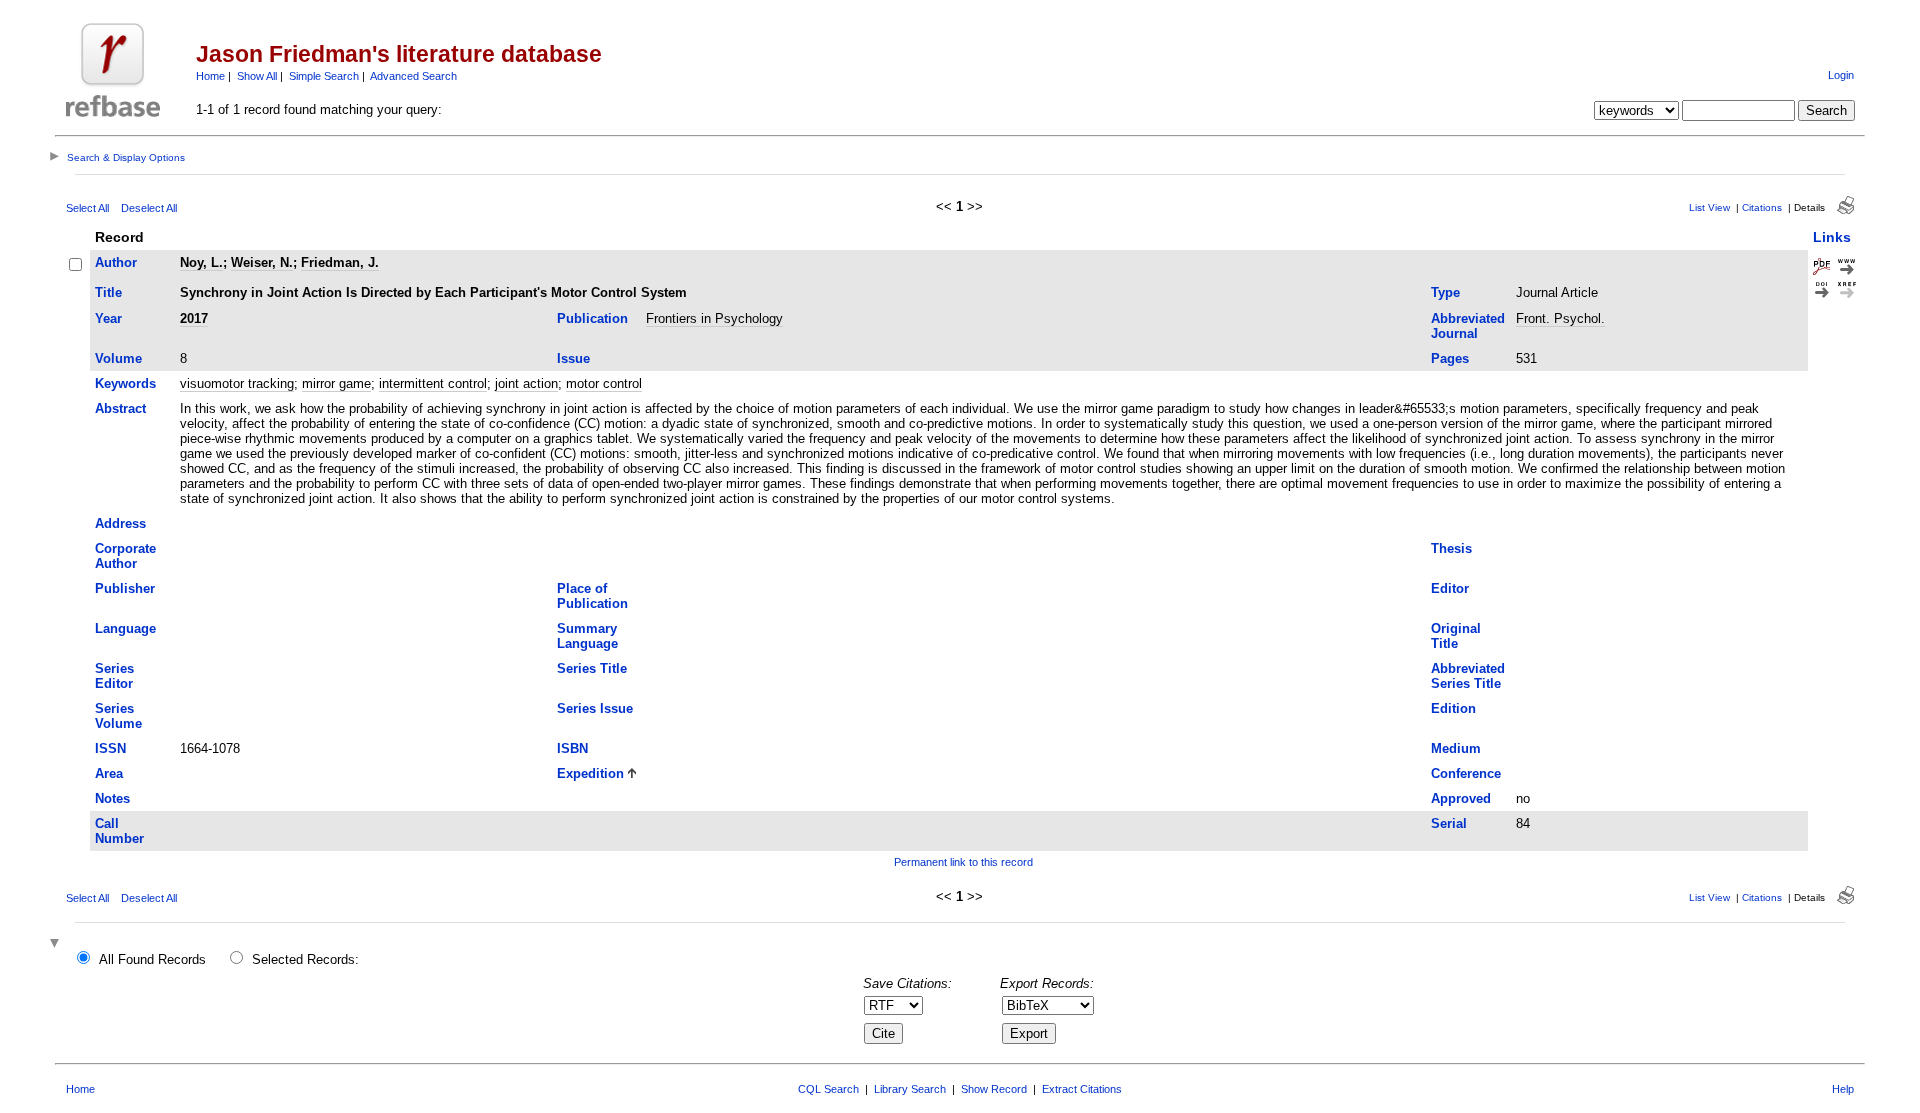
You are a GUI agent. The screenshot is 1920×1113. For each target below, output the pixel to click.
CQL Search (828, 1089)
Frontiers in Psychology (714, 318)
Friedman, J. (340, 262)
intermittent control (433, 383)
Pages (1450, 358)
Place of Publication (592, 596)
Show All (257, 76)
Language (125, 628)
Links (1832, 237)
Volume (118, 358)
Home (210, 76)
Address (120, 523)
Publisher (125, 588)
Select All (87, 208)
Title (108, 292)
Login (1841, 75)
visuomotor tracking (237, 383)
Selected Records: (305, 959)
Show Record (994, 1089)
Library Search (910, 1089)
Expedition (590, 773)
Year (108, 318)
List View (1709, 207)
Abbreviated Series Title (1468, 676)
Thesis (1451, 548)
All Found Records (152, 959)
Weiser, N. (262, 262)
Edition (1453, 708)
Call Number (119, 831)
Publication (592, 318)
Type (1445, 292)
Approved (1461, 798)
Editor (1450, 588)
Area (109, 773)
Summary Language (587, 636)
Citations (1762, 207)
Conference (1466, 773)
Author (116, 262)
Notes (112, 798)
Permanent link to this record (963, 862)
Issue (573, 358)
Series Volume (118, 716)
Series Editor (114, 676)
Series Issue (595, 708)
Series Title (592, 668)
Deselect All (149, 208)
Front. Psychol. (1560, 318)
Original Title (1456, 636)
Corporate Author (125, 556)
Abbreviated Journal (1468, 326)
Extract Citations (1082, 1089)
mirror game (336, 383)
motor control (604, 383)
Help (1843, 1089)
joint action (526, 383)
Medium (1456, 748)
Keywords (125, 383)
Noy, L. (201, 262)
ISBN (572, 748)
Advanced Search (413, 76)
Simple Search (324, 76)
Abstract (120, 408)
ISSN (110, 748)
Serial (1449, 823)
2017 (194, 318)
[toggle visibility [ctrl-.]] (57, 944)
